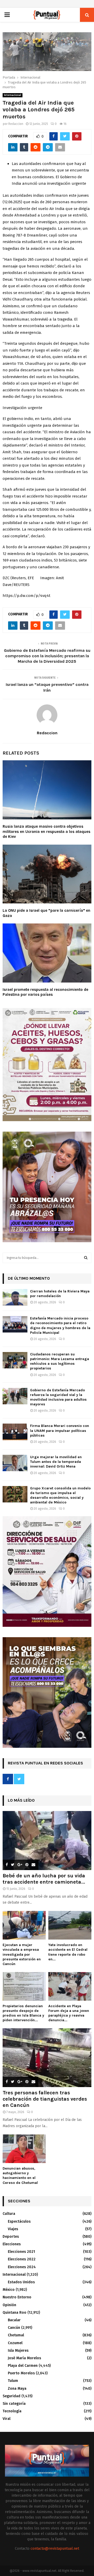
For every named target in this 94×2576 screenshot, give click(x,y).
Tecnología (12, 2411)
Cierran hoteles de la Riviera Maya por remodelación (60, 1294)
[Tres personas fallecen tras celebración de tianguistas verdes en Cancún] (47, 2058)
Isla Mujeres (18, 2351)
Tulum (13, 2381)
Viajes (13, 2229)
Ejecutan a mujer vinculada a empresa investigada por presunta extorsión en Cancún (22, 1954)
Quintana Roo (14, 2313)
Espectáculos (19, 2221)
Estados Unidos (21, 2282)
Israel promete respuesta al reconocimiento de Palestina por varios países (45, 992)
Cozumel (15, 2343)
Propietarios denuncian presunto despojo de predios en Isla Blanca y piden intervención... (23, 2013)
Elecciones (12, 2244)
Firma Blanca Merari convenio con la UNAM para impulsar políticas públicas (60, 1430)
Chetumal (16, 2335)
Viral (7, 2419)
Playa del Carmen (23, 2366)
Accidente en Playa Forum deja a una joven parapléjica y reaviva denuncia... (69, 2013)
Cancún (14, 2328)
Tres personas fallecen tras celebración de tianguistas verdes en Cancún (45, 2099)
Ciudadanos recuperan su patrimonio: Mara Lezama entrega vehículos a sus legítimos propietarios (60, 1361)
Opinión (9, 2305)
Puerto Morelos (21, 2373)
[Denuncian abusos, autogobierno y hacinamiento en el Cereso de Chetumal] (24, 2149)
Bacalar (14, 2320)
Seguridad (11, 2396)
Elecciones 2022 (22, 2259)
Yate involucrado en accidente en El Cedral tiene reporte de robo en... (68, 1952)
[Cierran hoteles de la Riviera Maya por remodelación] (15, 1297)
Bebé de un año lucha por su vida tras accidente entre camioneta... (44, 1879)
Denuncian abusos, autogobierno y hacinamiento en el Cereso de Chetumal (20, 2175)
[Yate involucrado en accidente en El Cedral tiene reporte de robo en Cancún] (70, 1925)
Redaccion (16, 124)
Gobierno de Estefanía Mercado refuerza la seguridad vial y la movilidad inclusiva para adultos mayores (58, 1397)
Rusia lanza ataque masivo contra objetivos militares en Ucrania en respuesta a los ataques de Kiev (46, 831)
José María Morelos (24, 2358)
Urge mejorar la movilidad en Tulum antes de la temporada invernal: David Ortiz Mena (56, 1462)
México (9, 2290)
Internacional (13, 95)
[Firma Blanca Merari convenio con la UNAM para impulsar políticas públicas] (15, 1432)
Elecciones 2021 (21, 2252)
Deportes (11, 2237)
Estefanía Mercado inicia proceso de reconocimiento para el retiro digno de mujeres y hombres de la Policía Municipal (60, 1325)
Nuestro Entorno (17, 2297)
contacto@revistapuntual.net (55, 2549)
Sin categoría (14, 2404)
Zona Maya (17, 2389)
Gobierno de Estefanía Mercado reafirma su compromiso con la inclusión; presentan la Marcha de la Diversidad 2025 (47, 656)
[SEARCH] (86, 1258)
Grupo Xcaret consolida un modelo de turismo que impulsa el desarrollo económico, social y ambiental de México (60, 1495)
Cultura (9, 2214)
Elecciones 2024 (22, 2267)
